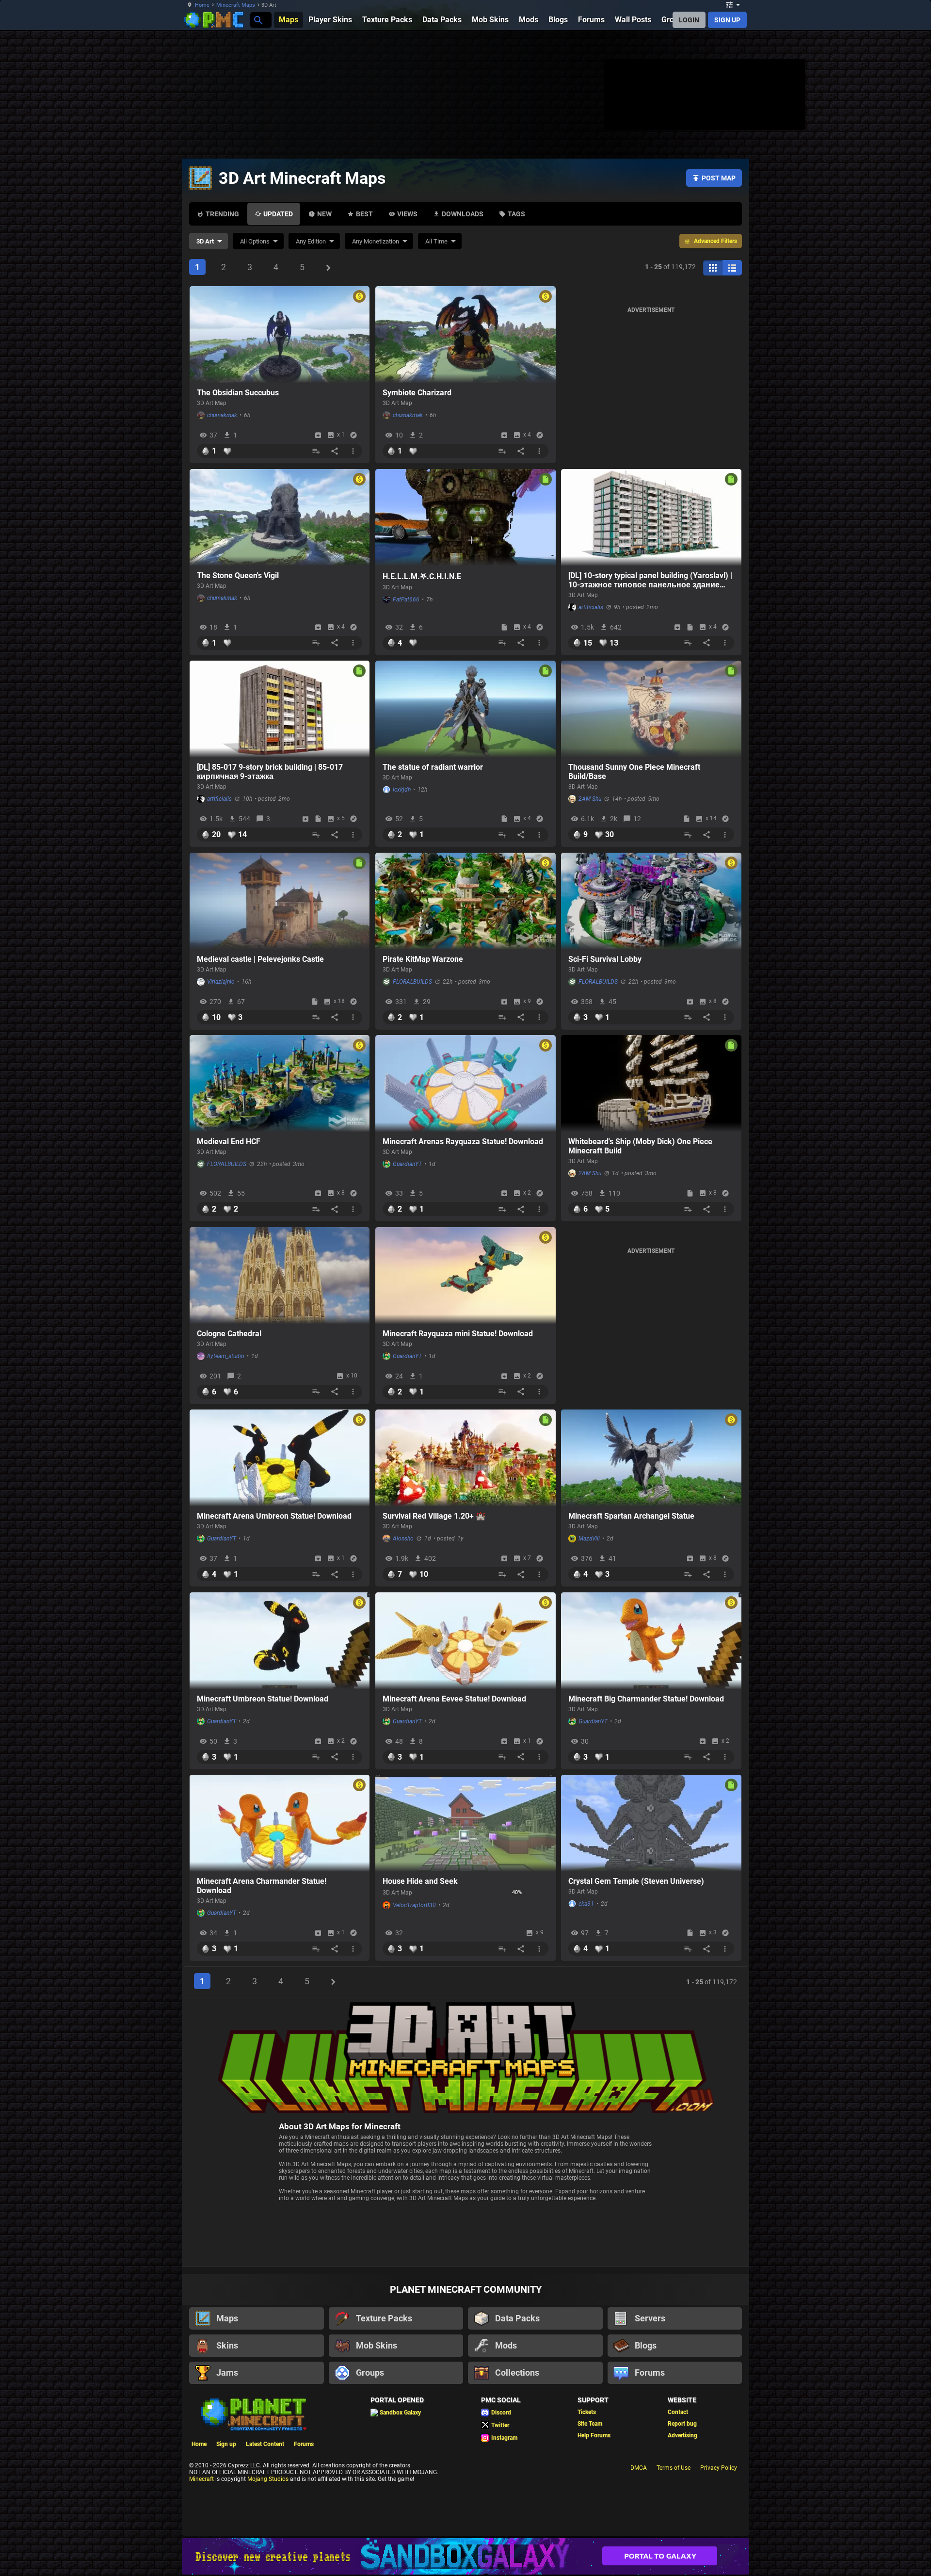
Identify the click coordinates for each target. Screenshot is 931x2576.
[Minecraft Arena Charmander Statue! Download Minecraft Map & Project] (280, 1823)
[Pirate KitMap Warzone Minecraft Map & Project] (465, 901)
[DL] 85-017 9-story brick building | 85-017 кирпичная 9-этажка (270, 772)
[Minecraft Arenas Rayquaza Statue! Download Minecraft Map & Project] (465, 1084)
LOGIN (689, 20)
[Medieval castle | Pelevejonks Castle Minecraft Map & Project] (280, 901)
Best (364, 214)
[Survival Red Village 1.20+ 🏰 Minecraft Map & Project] (465, 1458)
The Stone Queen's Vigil (238, 575)
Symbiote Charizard (417, 393)
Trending (222, 214)
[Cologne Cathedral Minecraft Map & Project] (280, 1276)
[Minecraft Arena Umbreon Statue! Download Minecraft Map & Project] (280, 1458)
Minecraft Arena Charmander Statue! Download (262, 1886)
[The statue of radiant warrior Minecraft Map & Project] (465, 709)
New (324, 214)
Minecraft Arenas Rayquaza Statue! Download (463, 1142)
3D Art (205, 241)
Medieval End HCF (229, 1142)
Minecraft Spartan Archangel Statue (631, 1516)
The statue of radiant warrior (433, 767)
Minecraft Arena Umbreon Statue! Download (274, 1516)
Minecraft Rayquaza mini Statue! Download (458, 1334)
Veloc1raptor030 (414, 1905)
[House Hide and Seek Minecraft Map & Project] (465, 1823)
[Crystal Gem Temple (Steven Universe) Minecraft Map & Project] (651, 1823)
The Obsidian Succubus (238, 393)
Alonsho (403, 1539)
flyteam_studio (226, 1356)
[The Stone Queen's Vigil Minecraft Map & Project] (280, 518)
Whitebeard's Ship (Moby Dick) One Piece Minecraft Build (640, 1146)
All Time (436, 241)
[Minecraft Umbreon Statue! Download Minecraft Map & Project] (280, 1641)
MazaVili (589, 1539)
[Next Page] (328, 268)
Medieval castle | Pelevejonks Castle (260, 959)
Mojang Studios (268, 2479)
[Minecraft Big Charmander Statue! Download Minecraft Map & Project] (651, 1641)
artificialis (591, 607)
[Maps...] (258, 20)
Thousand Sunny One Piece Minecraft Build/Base (634, 772)
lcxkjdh (402, 790)
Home (202, 5)
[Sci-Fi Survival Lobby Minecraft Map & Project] (651, 901)
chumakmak (222, 415)
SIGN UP (727, 20)
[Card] (713, 268)
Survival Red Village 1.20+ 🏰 (434, 1516)
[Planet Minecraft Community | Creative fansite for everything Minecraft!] (253, 2414)
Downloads (463, 214)
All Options (255, 241)
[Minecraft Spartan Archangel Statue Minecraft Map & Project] (651, 1458)
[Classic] (732, 268)
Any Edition (311, 241)
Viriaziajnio (221, 982)
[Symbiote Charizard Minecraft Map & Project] (465, 335)
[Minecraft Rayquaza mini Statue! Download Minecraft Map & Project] (465, 1276)
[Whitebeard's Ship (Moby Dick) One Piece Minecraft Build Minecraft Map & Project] (651, 1084)
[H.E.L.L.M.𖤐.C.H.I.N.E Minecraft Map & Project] (465, 518)
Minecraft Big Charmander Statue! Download (646, 1699)
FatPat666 (406, 599)
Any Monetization (376, 241)
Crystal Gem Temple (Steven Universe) (636, 1881)
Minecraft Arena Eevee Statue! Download (454, 1699)
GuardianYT (407, 1164)
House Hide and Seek (420, 1881)
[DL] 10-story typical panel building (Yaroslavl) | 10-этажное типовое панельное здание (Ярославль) (650, 580)
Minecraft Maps (236, 5)
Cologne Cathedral (229, 1334)
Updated (278, 214)
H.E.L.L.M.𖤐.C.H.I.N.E (422, 576)
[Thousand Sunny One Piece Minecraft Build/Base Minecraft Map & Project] (651, 709)
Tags (516, 214)
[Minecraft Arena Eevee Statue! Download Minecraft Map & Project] (465, 1641)
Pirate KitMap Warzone (423, 959)
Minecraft (201, 2479)
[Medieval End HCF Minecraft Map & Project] (280, 1084)
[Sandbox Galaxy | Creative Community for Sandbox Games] (465, 2556)
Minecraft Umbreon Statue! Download (263, 1699)
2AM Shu (590, 799)
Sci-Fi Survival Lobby (605, 959)
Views (407, 214)
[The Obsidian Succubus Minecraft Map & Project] (280, 335)
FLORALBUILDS (412, 982)
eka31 (586, 1904)
